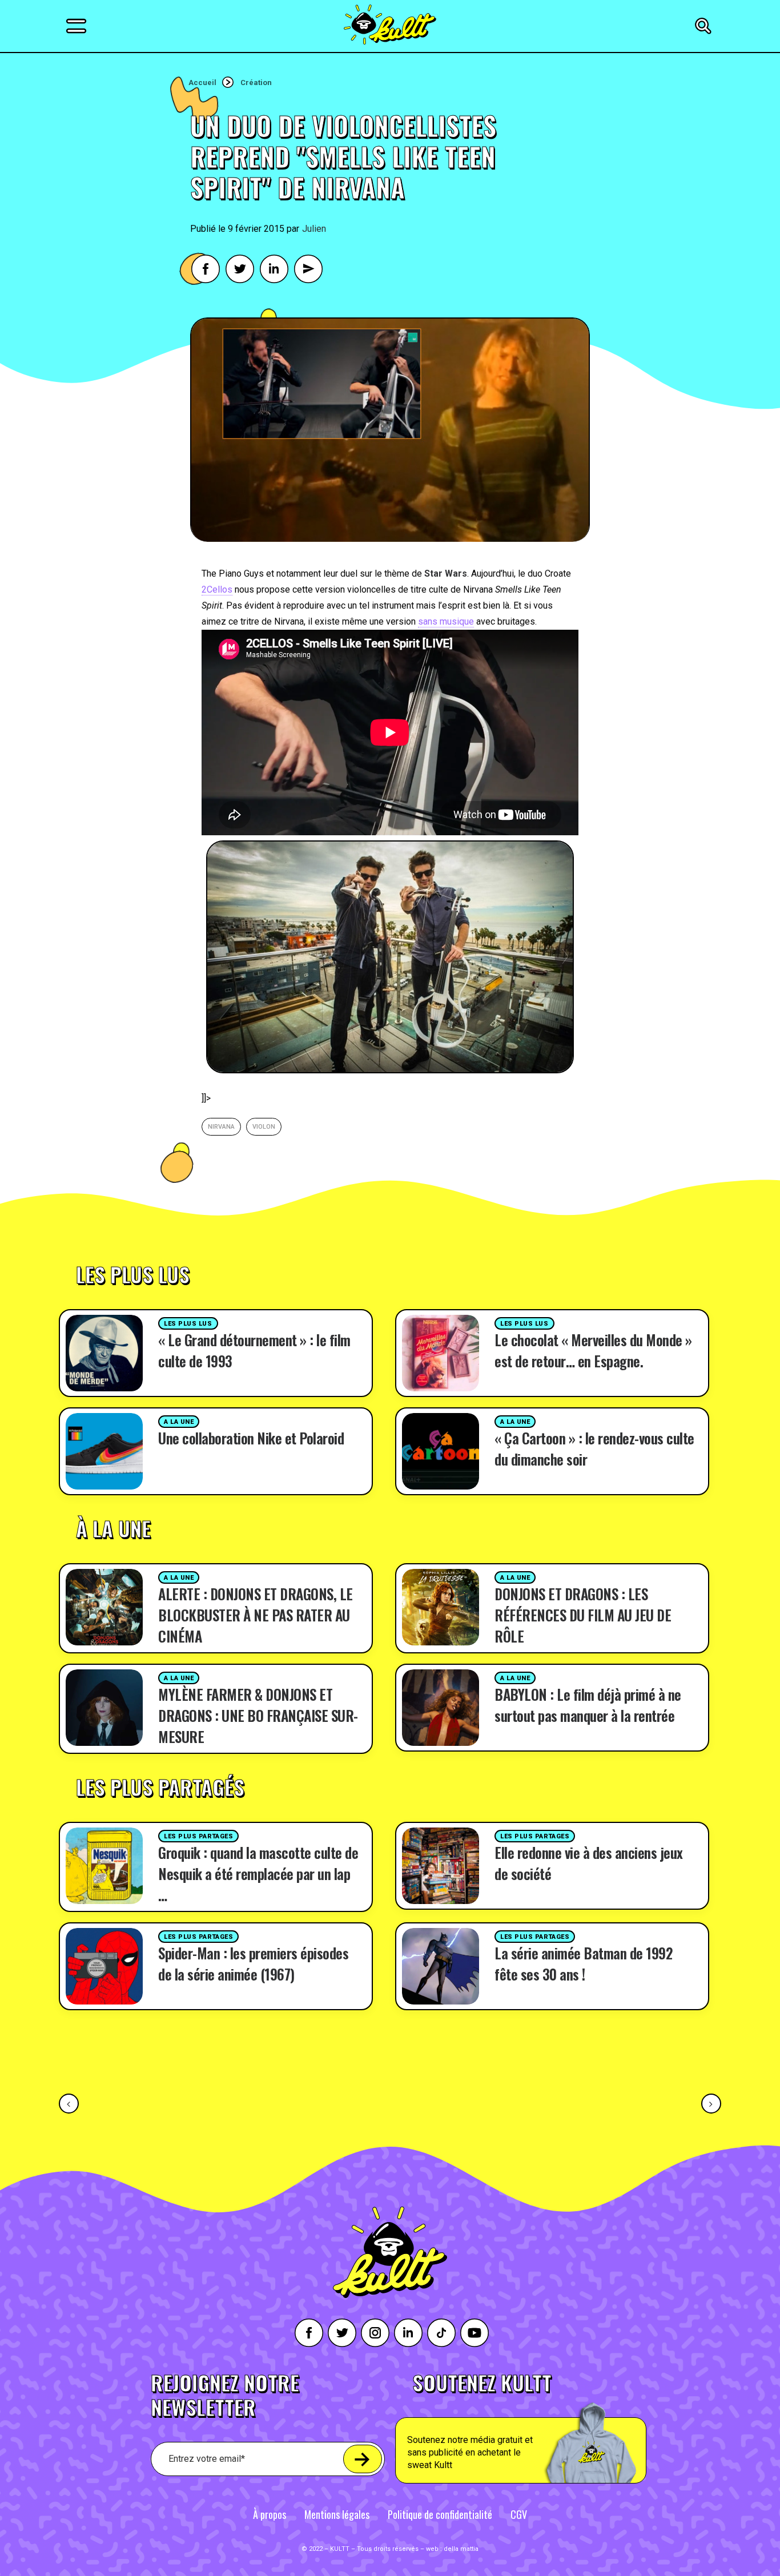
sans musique (446, 621)
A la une (179, 1422)
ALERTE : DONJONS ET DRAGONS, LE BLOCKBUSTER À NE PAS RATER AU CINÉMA (256, 1615)
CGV (519, 2514)
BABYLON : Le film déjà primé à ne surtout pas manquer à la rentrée (588, 1705)
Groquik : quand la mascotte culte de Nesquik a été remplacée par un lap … (258, 1873)
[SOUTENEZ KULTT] (553, 2428)
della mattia (461, 2549)
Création (256, 82)
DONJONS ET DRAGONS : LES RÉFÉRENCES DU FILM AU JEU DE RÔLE (583, 1615)
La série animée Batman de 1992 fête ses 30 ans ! (583, 1963)
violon (264, 1127)
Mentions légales (337, 2514)
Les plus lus (188, 1324)
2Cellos (217, 589)
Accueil (202, 82)
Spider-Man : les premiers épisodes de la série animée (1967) (253, 1963)
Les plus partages (198, 1836)
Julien (314, 229)
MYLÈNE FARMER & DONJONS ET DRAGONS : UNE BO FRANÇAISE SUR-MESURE (258, 1715)
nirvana (221, 1127)
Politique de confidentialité (440, 2514)
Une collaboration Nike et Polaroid (251, 1438)
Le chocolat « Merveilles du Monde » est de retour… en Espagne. (593, 1350)
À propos (270, 2514)
